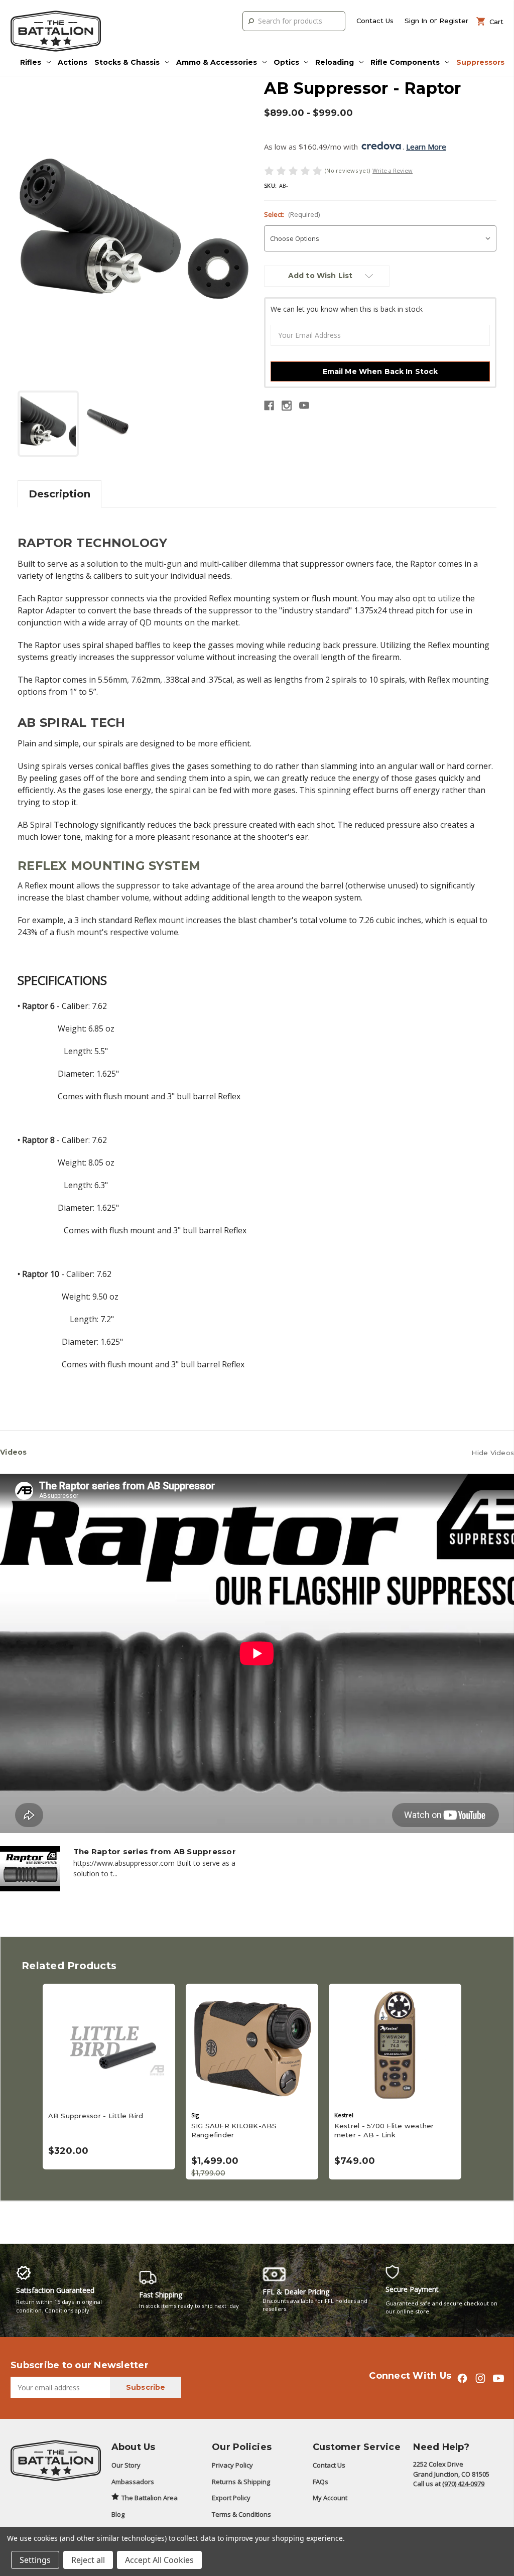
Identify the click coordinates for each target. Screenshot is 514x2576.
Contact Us (375, 21)
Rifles (31, 62)
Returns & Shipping (241, 2482)
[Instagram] (287, 406)
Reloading (335, 62)
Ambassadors (133, 2482)
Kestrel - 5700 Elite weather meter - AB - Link (384, 2130)
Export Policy (231, 2498)
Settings (35, 2560)
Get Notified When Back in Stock (109, 2045)
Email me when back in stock (380, 371)
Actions (73, 62)
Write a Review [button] (393, 170)
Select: (292, 214)
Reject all (88, 2560)
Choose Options (395, 2045)
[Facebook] (269, 406)
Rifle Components (405, 62)
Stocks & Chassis (127, 62)
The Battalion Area (150, 2498)
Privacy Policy (232, 2465)
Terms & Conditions (241, 2514)
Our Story (126, 2465)
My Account (330, 2498)
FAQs (320, 2482)
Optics (286, 62)
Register (454, 21)
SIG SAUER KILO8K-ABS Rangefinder (234, 2130)
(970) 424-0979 (463, 2484)
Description (59, 494)
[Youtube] (304, 406)
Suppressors (480, 62)
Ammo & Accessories (217, 62)
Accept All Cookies (159, 2560)
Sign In (416, 21)
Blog (118, 2514)
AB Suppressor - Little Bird (96, 2116)
